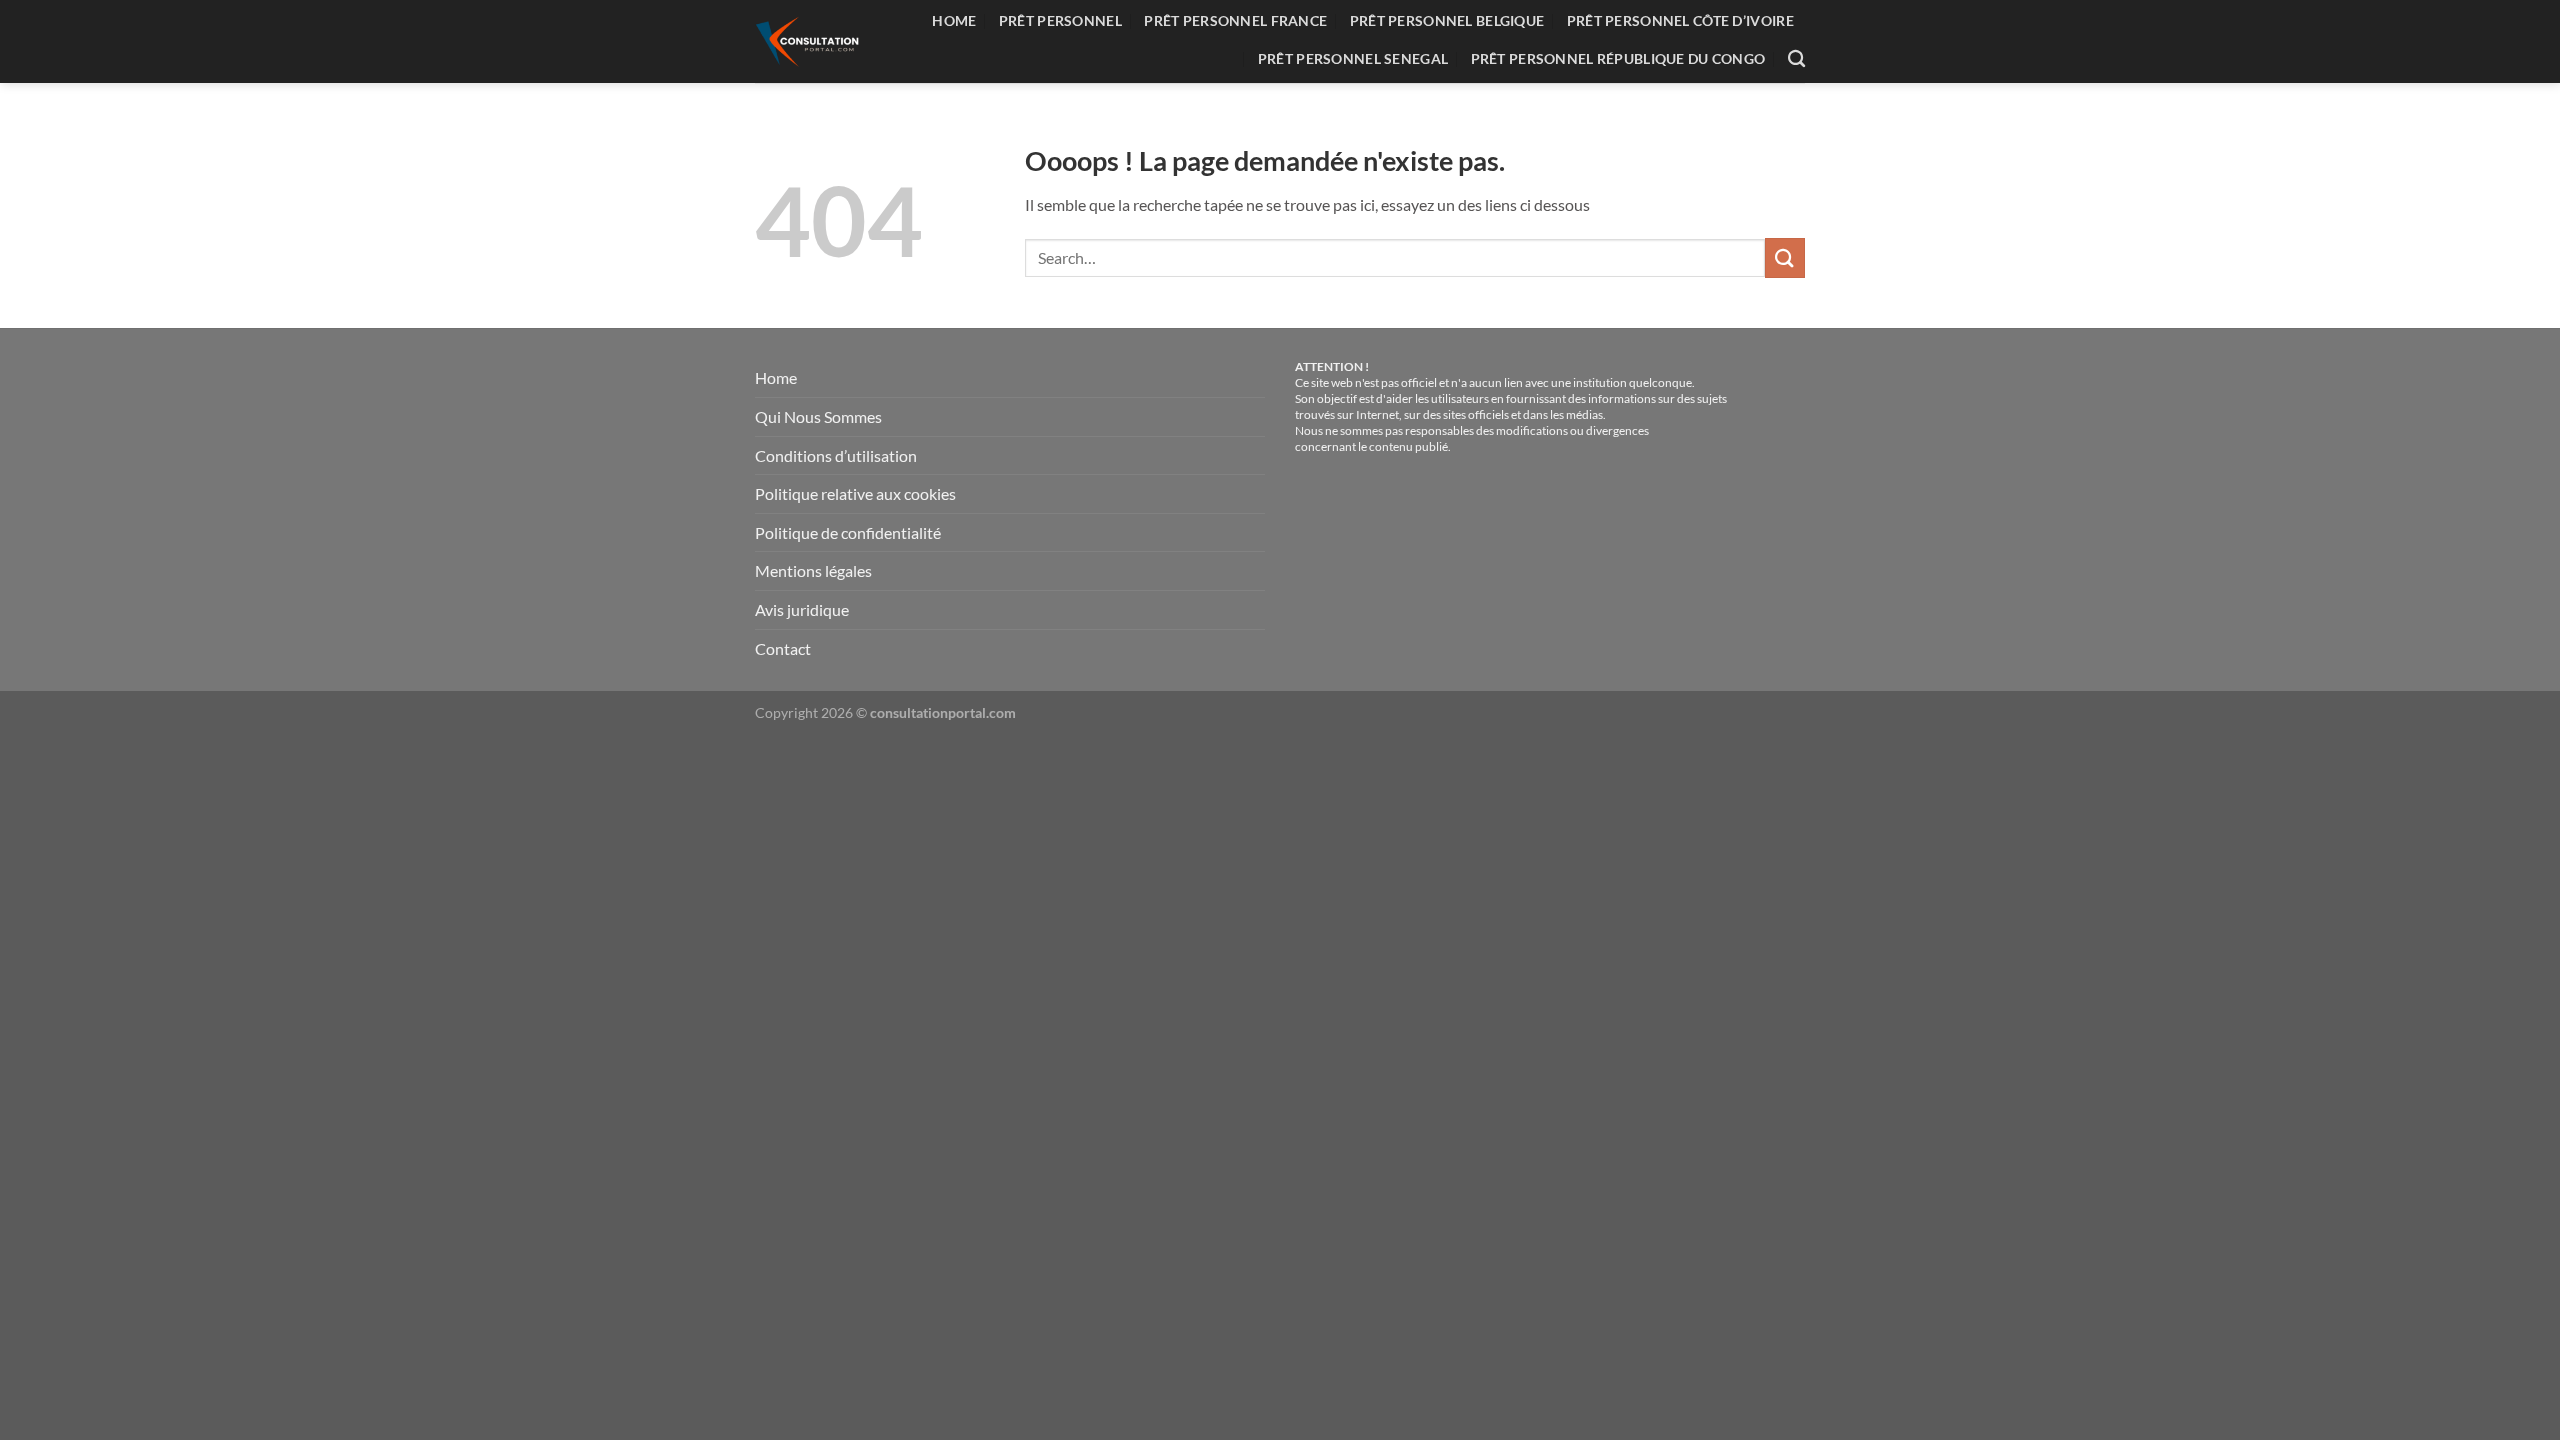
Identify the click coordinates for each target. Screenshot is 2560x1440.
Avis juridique (802, 609)
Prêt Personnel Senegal (1353, 58)
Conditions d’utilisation (836, 455)
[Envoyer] (1785, 257)
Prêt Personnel (1060, 20)
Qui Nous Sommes (818, 416)
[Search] (1796, 59)
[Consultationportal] (811, 42)
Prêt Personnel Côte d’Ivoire (1680, 20)
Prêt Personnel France (1235, 20)
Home (954, 20)
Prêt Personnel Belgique (1447, 20)
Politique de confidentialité (848, 532)
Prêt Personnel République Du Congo (1618, 58)
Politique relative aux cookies (855, 493)
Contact (783, 648)
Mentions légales (813, 570)
